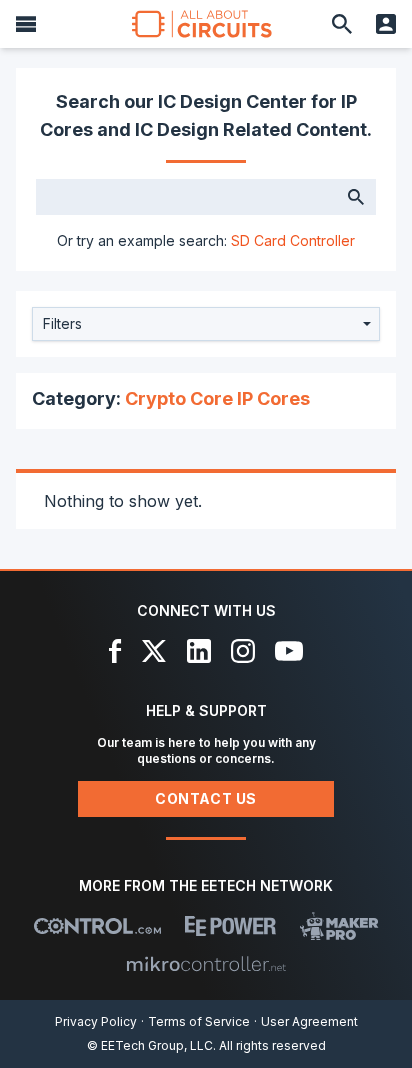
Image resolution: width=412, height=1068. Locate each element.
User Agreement (309, 1021)
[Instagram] (243, 651)
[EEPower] (230, 926)
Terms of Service (199, 1021)
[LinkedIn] (199, 651)
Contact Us (206, 798)
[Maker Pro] (339, 926)
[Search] (342, 24)
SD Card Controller (293, 240)
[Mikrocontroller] (206, 964)
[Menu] (26, 24)
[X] (154, 651)
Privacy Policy (96, 1021)
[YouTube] (289, 651)
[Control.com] (97, 926)
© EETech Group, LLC (150, 1045)
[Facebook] (115, 651)
